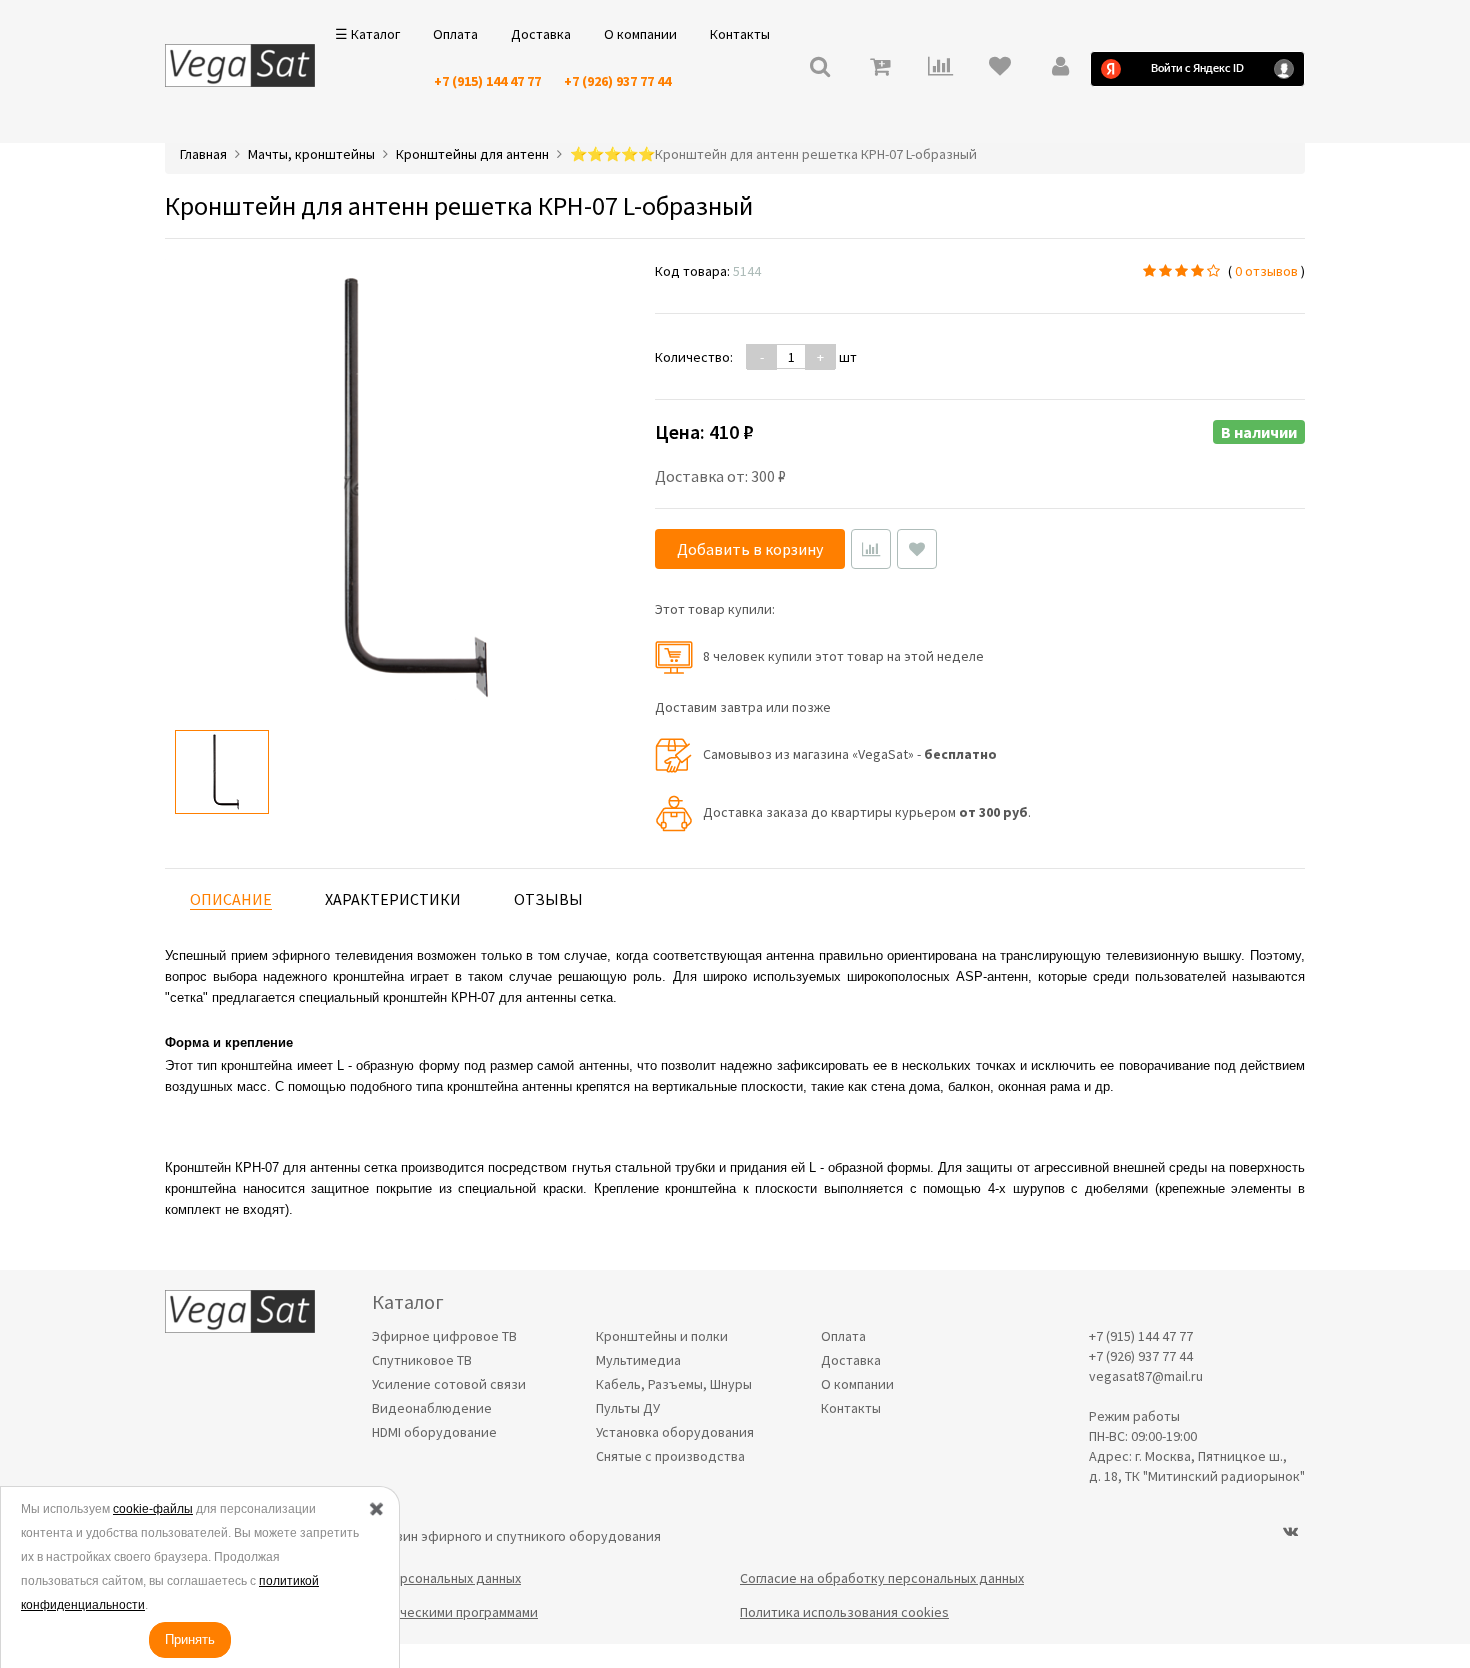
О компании (640, 34)
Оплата (455, 34)
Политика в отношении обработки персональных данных (343, 1578)
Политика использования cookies (844, 1612)
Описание (231, 899)
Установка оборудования (675, 1432)
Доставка (541, 34)
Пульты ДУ (628, 1408)
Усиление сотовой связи (449, 1384)
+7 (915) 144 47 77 (487, 81)
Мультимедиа (638, 1360)
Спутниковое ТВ (422, 1360)
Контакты (740, 34)
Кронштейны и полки (662, 1336)
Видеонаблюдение (432, 1408)
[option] (222, 772)
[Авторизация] (1060, 68)
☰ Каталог (367, 34)
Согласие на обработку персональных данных (882, 1578)
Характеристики (393, 899)
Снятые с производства (670, 1456)
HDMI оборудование (434, 1432)
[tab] (231, 899)
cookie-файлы (153, 1509)
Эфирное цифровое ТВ (444, 1336)
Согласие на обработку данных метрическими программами (351, 1612)
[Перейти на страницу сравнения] (940, 68)
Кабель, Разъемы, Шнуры (674, 1384)
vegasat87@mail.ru (1146, 1376)
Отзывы (548, 899)
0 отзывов (1266, 271)
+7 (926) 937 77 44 (617, 81)
